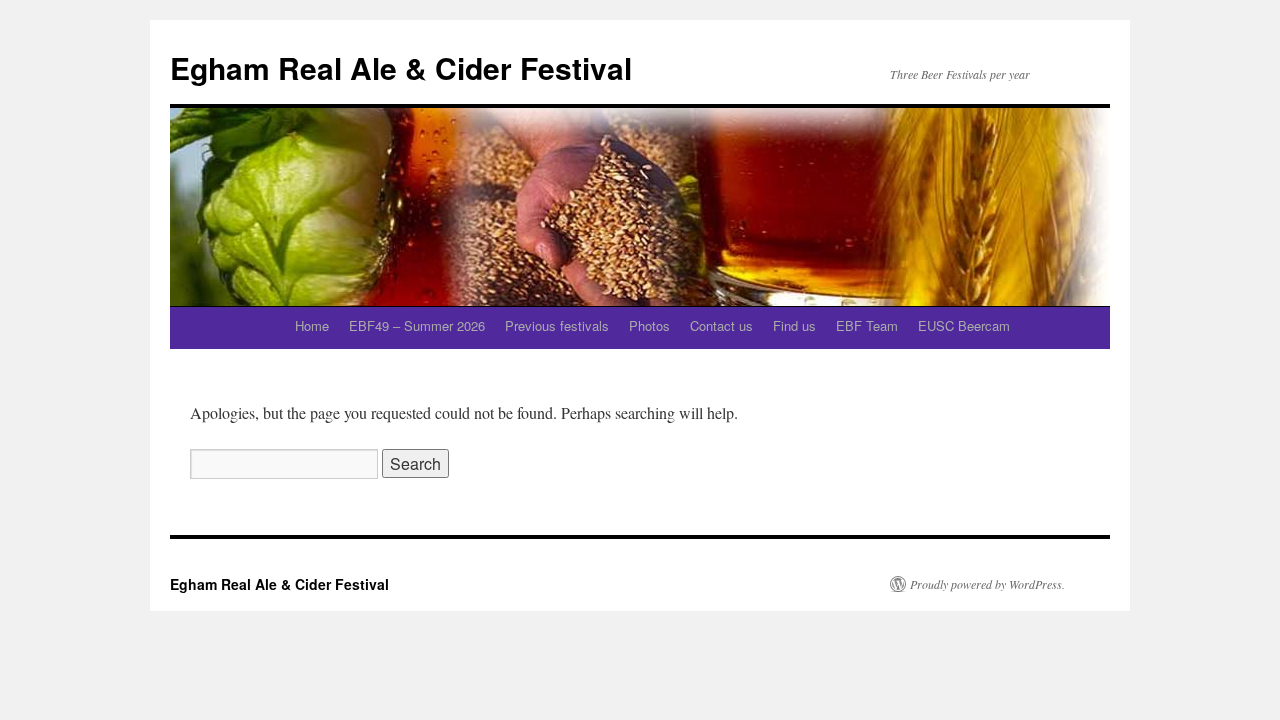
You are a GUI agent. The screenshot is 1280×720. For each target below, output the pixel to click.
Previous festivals (557, 325)
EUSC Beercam (964, 325)
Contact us (721, 325)
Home (312, 325)
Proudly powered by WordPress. (987, 584)
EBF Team (867, 325)
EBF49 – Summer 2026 (417, 325)
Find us (794, 325)
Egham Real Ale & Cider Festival (401, 67)
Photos (649, 325)
